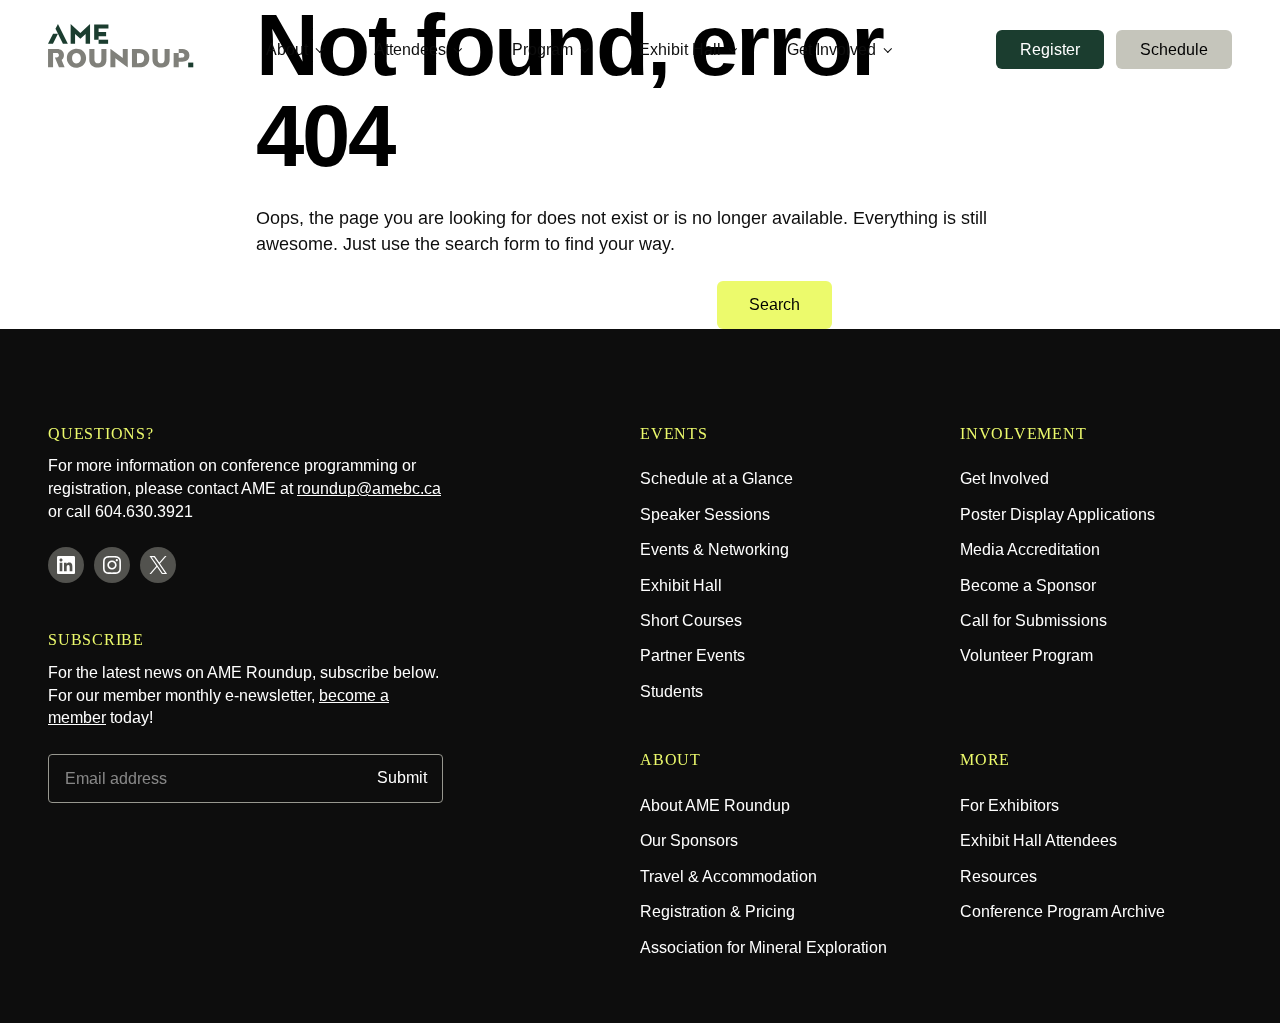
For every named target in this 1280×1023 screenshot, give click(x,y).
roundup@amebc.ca (369, 488)
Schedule (1174, 49)
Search (774, 304)
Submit (402, 778)
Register (1050, 49)
